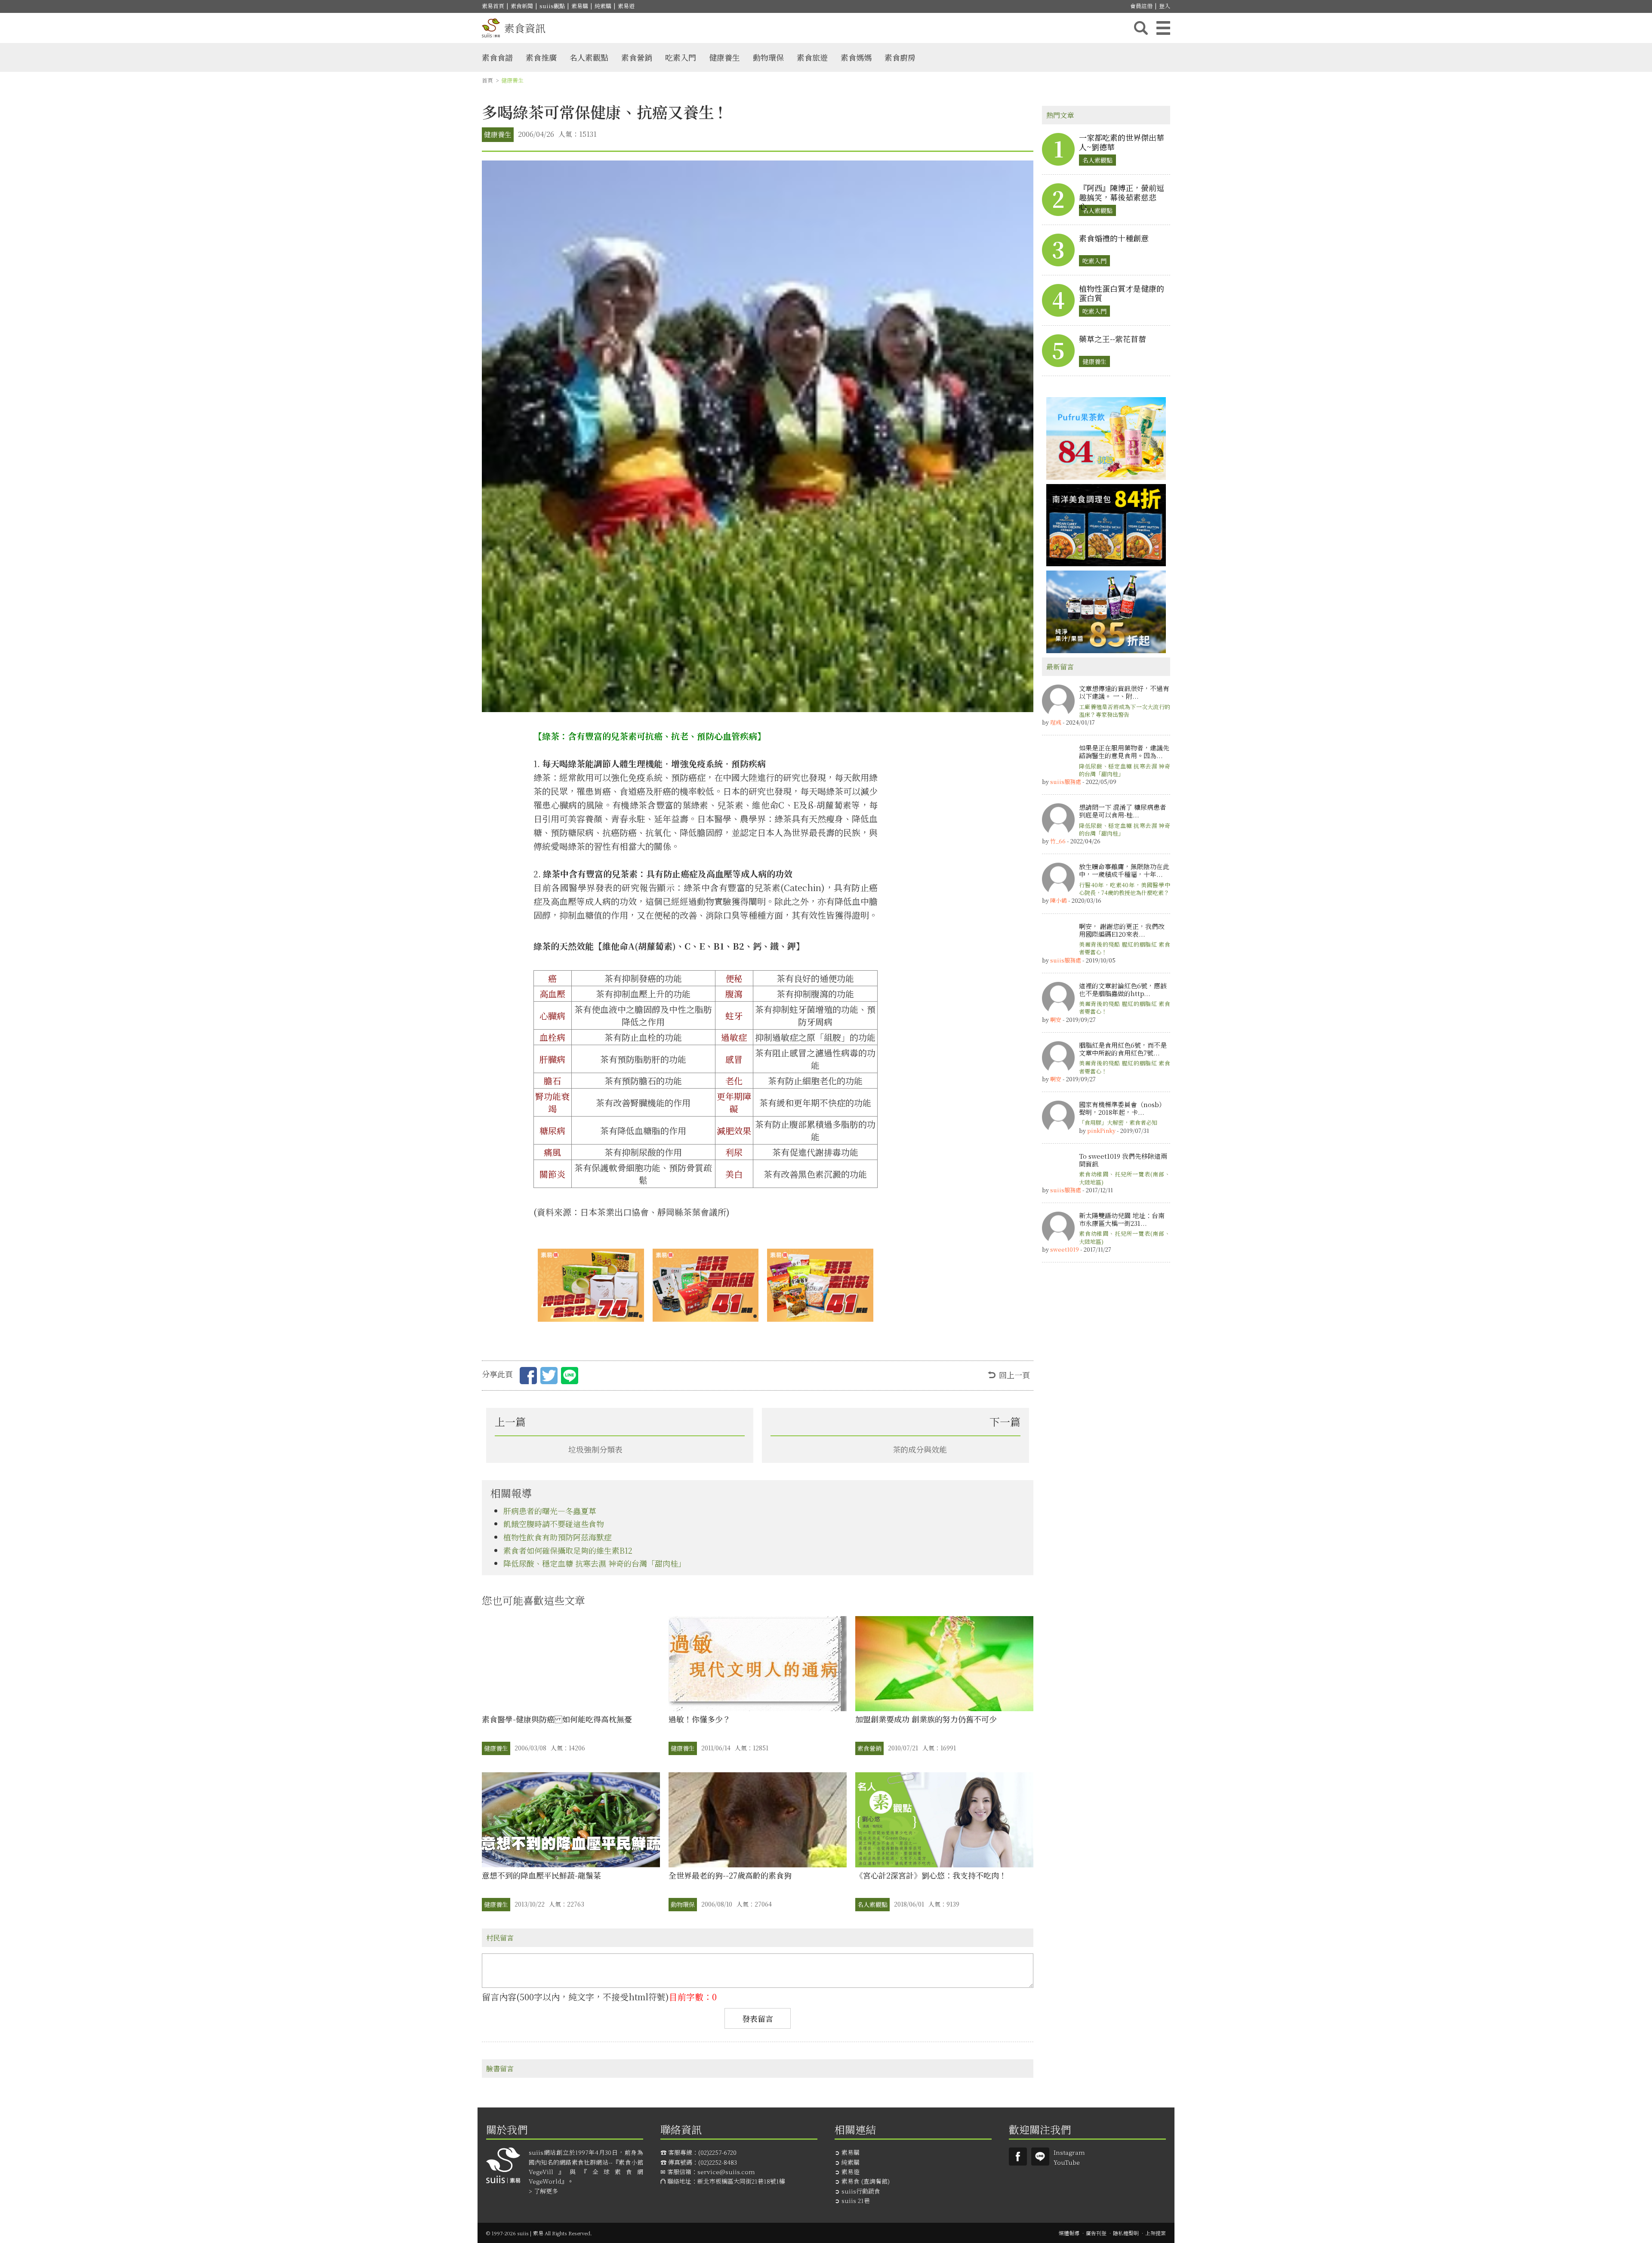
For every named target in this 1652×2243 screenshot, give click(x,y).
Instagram (1069, 2152)
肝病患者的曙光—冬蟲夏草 (550, 1511)
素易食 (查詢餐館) (866, 2181)
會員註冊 (1141, 6)
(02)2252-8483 (718, 2162)
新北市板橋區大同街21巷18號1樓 (741, 2181)
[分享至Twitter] (549, 1377)
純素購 (603, 6)
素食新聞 (522, 6)
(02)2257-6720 (717, 2152)
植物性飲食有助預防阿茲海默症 (558, 1537)
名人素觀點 (589, 57)
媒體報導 (1069, 2233)
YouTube (1067, 2162)
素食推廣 (541, 57)
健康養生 (724, 57)
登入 (1165, 6)
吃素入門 (681, 57)
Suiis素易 (1018, 2157)
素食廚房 (900, 57)
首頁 (487, 80)
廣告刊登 (1096, 2233)
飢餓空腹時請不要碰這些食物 (554, 1524)
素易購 (580, 6)
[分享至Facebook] (528, 1377)
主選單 (1163, 28)
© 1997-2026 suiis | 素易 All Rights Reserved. (539, 2233)
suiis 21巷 (856, 2200)
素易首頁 (493, 6)
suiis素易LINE (1040, 2157)
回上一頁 (1014, 1375)
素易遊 (626, 6)
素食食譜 (497, 57)
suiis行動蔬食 (861, 2191)
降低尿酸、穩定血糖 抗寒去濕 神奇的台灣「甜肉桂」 (595, 1563)
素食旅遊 (812, 57)
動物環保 (768, 57)
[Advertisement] (1106, 1400)
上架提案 (1156, 2233)
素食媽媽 (856, 57)
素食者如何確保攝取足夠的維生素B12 (568, 1550)
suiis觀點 (552, 6)
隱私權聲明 (1126, 2233)
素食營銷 (637, 57)
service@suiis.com (726, 2172)
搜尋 (1141, 28)
